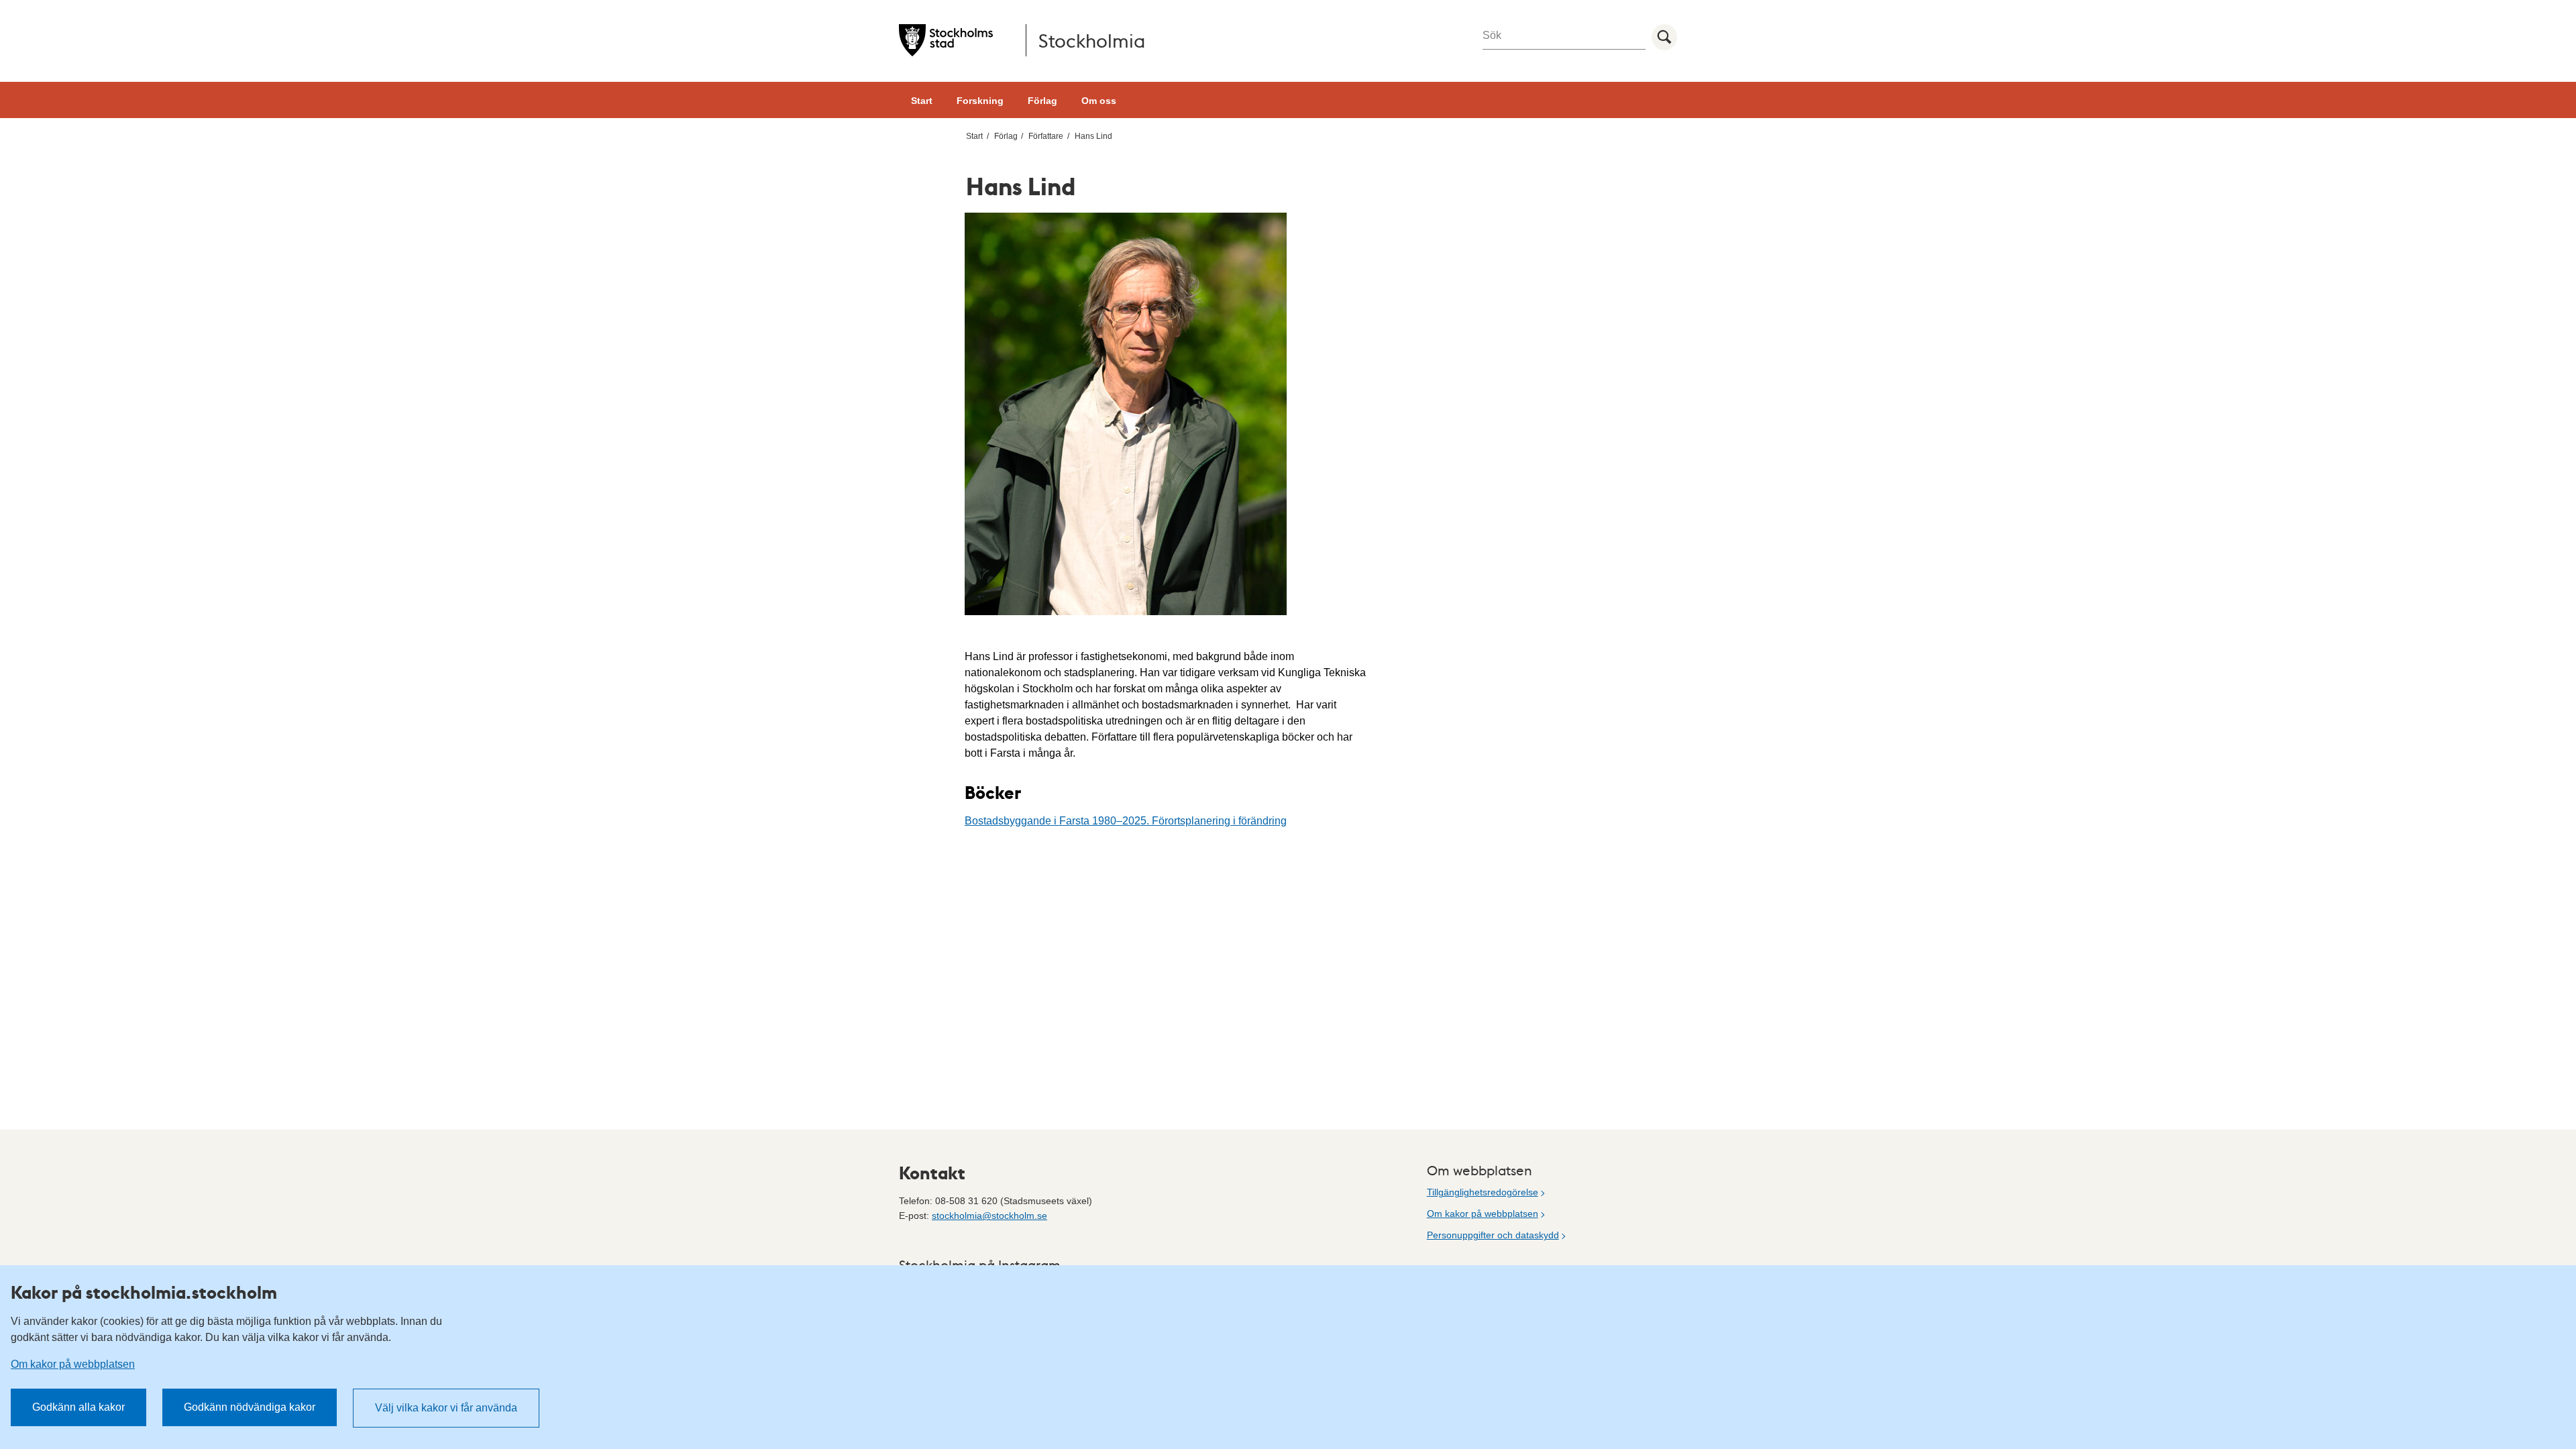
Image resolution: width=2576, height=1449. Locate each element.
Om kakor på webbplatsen (1483, 1214)
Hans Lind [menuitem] (1093, 136)
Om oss (1099, 101)
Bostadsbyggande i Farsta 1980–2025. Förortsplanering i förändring (1126, 821)
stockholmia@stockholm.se (989, 1216)
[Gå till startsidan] (946, 40)
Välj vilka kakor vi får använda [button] (446, 1408)
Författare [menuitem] (1046, 136)
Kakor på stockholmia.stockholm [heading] (144, 1292)
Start (922, 101)
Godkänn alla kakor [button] (78, 1407)
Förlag (1042, 101)
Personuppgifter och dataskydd (1493, 1235)
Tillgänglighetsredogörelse (1483, 1192)
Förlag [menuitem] (1006, 136)
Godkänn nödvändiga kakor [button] (250, 1407)
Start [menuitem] (974, 136)
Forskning (980, 101)
